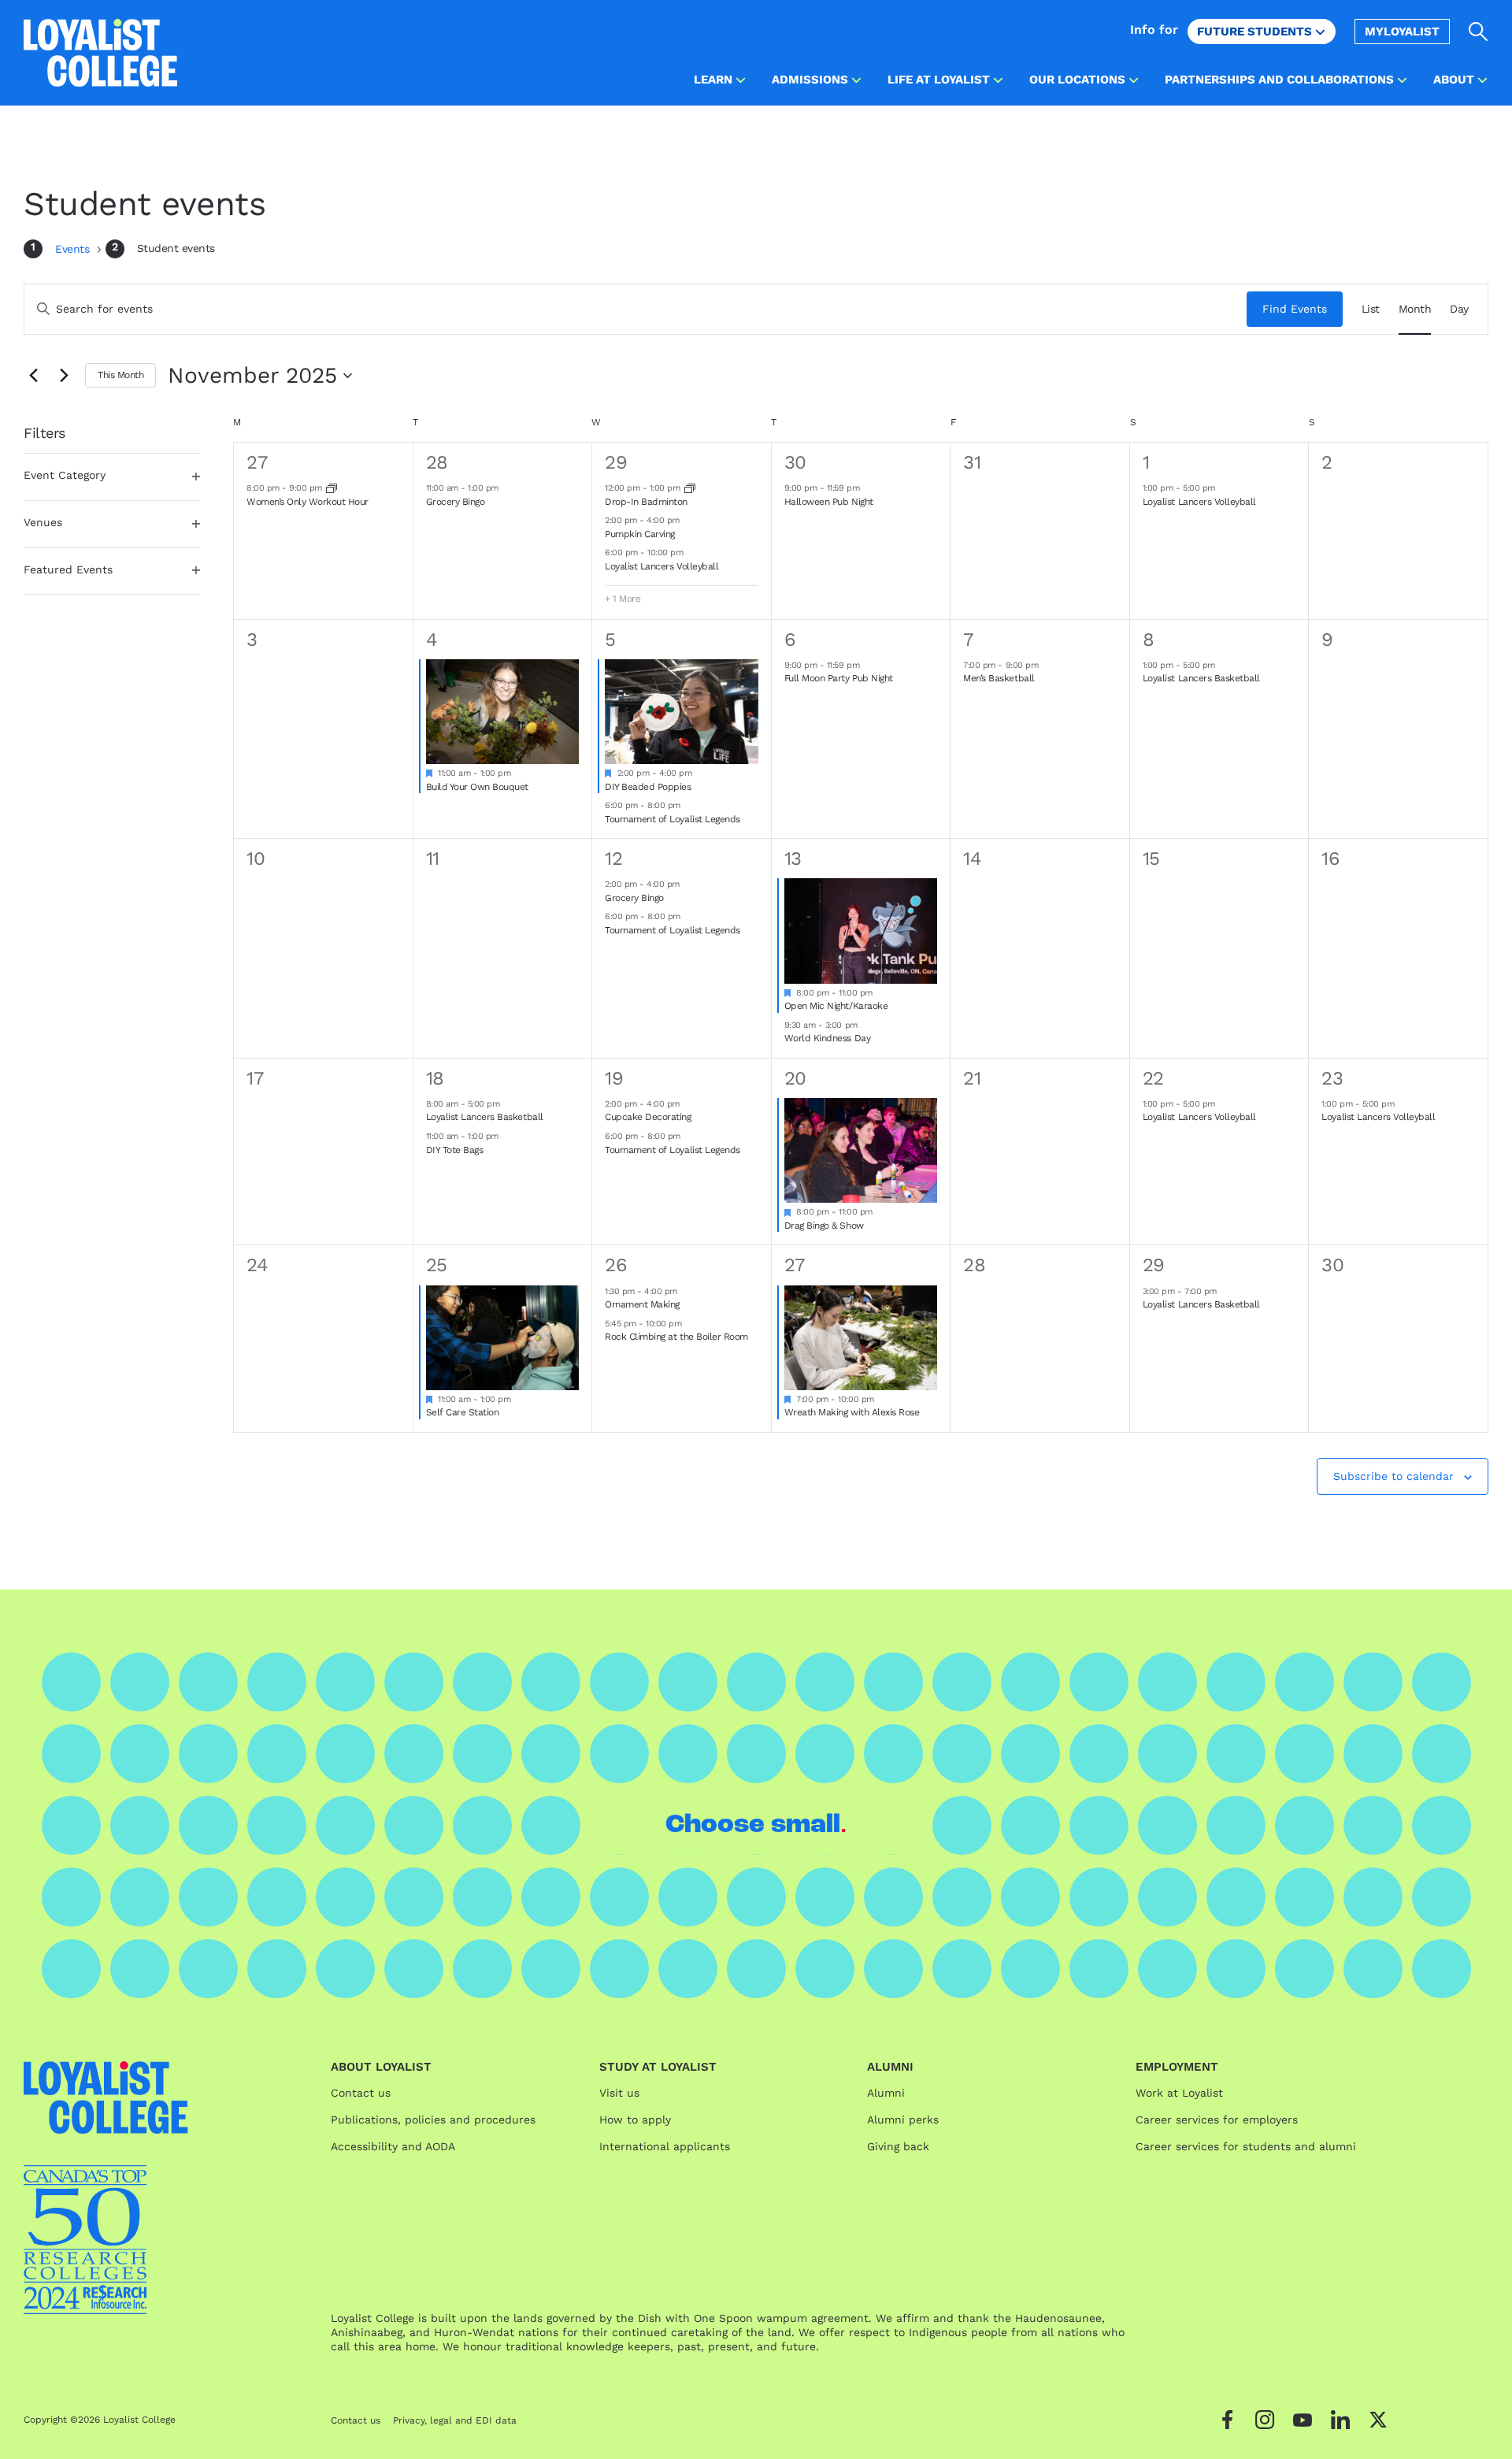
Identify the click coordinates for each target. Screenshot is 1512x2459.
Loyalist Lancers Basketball (1201, 678)
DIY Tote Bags (455, 1150)
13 (793, 859)
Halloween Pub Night (829, 502)
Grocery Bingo (456, 502)
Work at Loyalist (1179, 2093)
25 (437, 1265)
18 (435, 1078)
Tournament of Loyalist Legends (673, 819)
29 (616, 462)
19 (614, 1078)
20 (795, 1078)
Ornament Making (642, 1304)
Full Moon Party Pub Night (839, 678)
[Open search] (1479, 32)
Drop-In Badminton (646, 502)
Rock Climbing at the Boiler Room (676, 1337)
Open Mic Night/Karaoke (836, 1006)
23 (1332, 1078)
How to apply (635, 2120)
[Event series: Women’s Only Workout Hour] (332, 488)
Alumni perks (903, 2120)
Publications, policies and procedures (433, 2120)
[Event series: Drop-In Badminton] (690, 488)
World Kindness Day (827, 1038)
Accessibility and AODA (393, 2146)
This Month (120, 375)
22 (1153, 1078)
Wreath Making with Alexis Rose (852, 1412)
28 (437, 462)
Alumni (886, 2093)
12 (613, 859)
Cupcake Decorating (648, 1117)
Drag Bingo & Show (824, 1226)
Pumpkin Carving (640, 534)
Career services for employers (1217, 2120)
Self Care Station (463, 1412)
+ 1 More (623, 599)
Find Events (1295, 309)
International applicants (665, 2146)
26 (616, 1265)
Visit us (619, 2093)
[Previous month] (33, 376)
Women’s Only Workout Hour (308, 502)
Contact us (361, 2093)
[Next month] (64, 376)
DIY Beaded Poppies (648, 787)
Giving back (898, 2146)
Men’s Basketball (999, 678)
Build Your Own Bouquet (477, 787)
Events (74, 249)
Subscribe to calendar (1393, 1476)
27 (257, 462)
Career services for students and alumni (1246, 2146)
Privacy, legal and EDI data (455, 2420)
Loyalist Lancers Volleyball (661, 566)
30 (795, 462)
